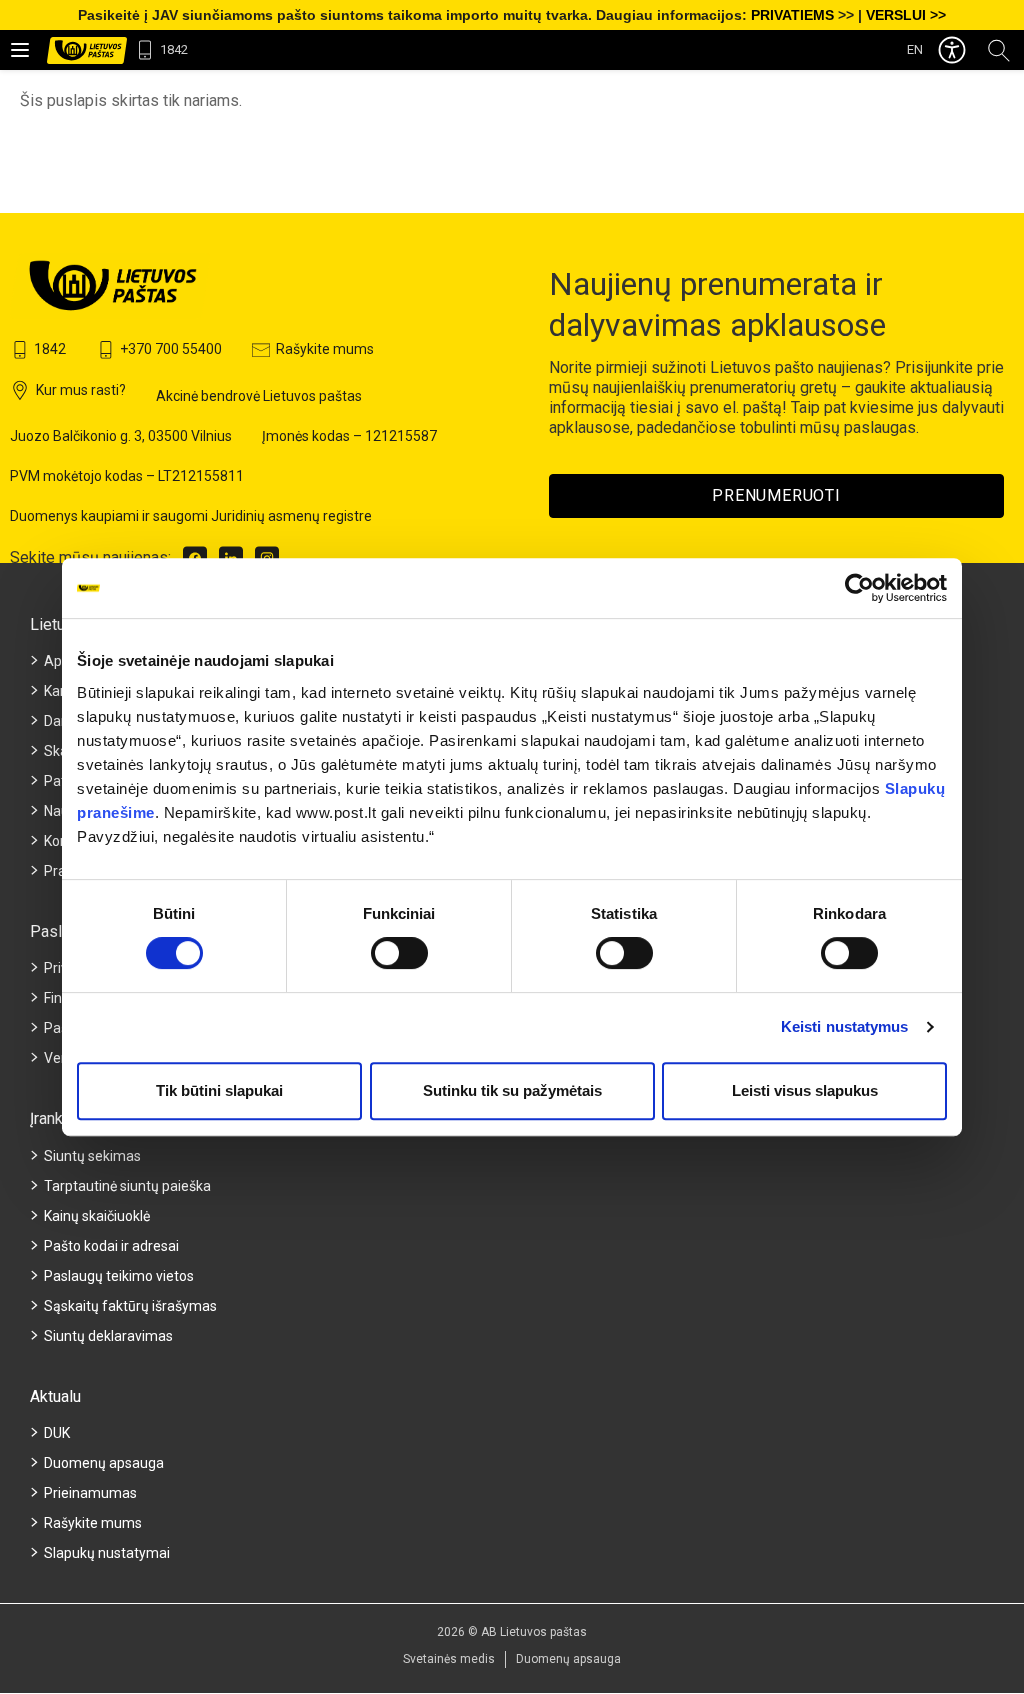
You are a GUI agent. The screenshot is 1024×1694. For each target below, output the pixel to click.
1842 (174, 49)
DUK (57, 1433)
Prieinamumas (90, 1493)
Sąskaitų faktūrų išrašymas (130, 1306)
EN (915, 49)
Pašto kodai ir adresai (111, 1246)
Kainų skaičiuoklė (97, 1216)
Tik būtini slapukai (219, 1090)
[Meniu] (20, 50)
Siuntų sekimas (92, 1156)
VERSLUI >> (906, 15)
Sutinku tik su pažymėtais (512, 1090)
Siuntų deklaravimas (108, 1336)
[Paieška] (999, 49)
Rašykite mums (93, 1523)
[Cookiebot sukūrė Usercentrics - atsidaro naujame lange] (859, 588)
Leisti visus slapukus (805, 1090)
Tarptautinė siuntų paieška (127, 1186)
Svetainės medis (449, 1659)
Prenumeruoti (776, 495)
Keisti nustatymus (845, 1026)
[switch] (399, 953)
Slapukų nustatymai (107, 1553)
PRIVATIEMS (792, 15)
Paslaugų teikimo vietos (119, 1276)
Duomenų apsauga (104, 1463)
